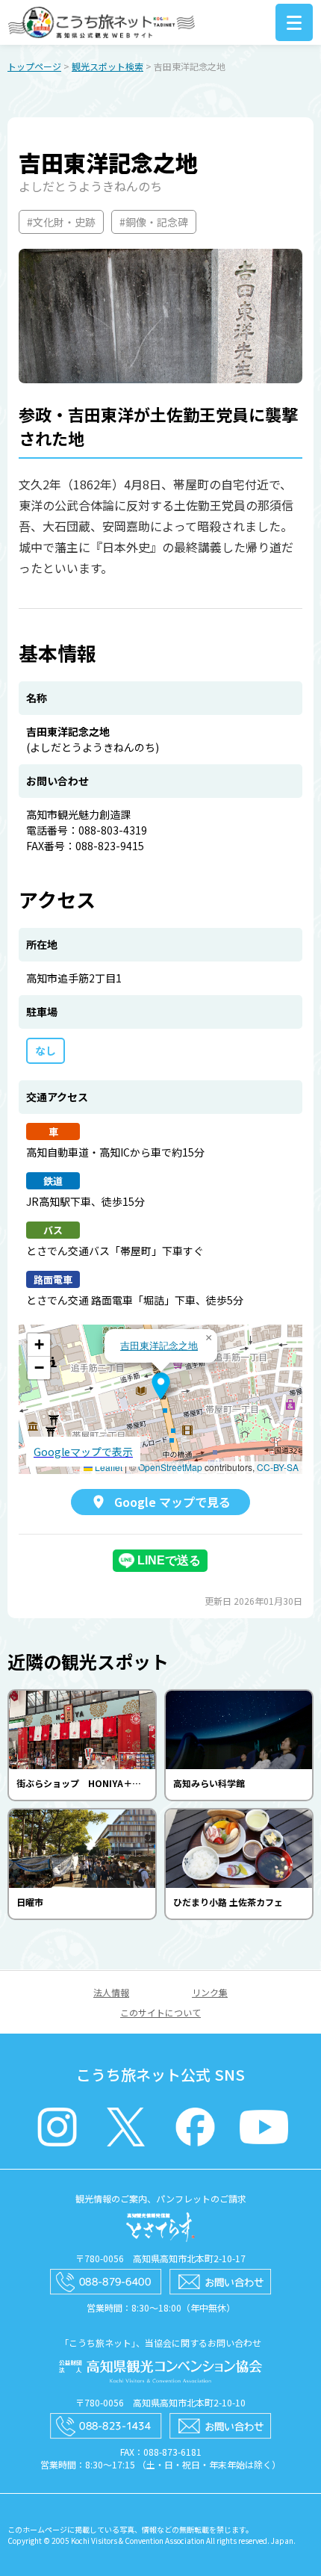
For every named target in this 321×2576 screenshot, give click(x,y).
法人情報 (111, 1992)
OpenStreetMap (170, 1467)
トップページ (34, 66)
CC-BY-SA (278, 1467)
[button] (161, 1386)
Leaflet (107, 1467)
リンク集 (210, 1992)
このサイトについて (160, 2012)
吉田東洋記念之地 (159, 1345)
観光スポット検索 (107, 66)
